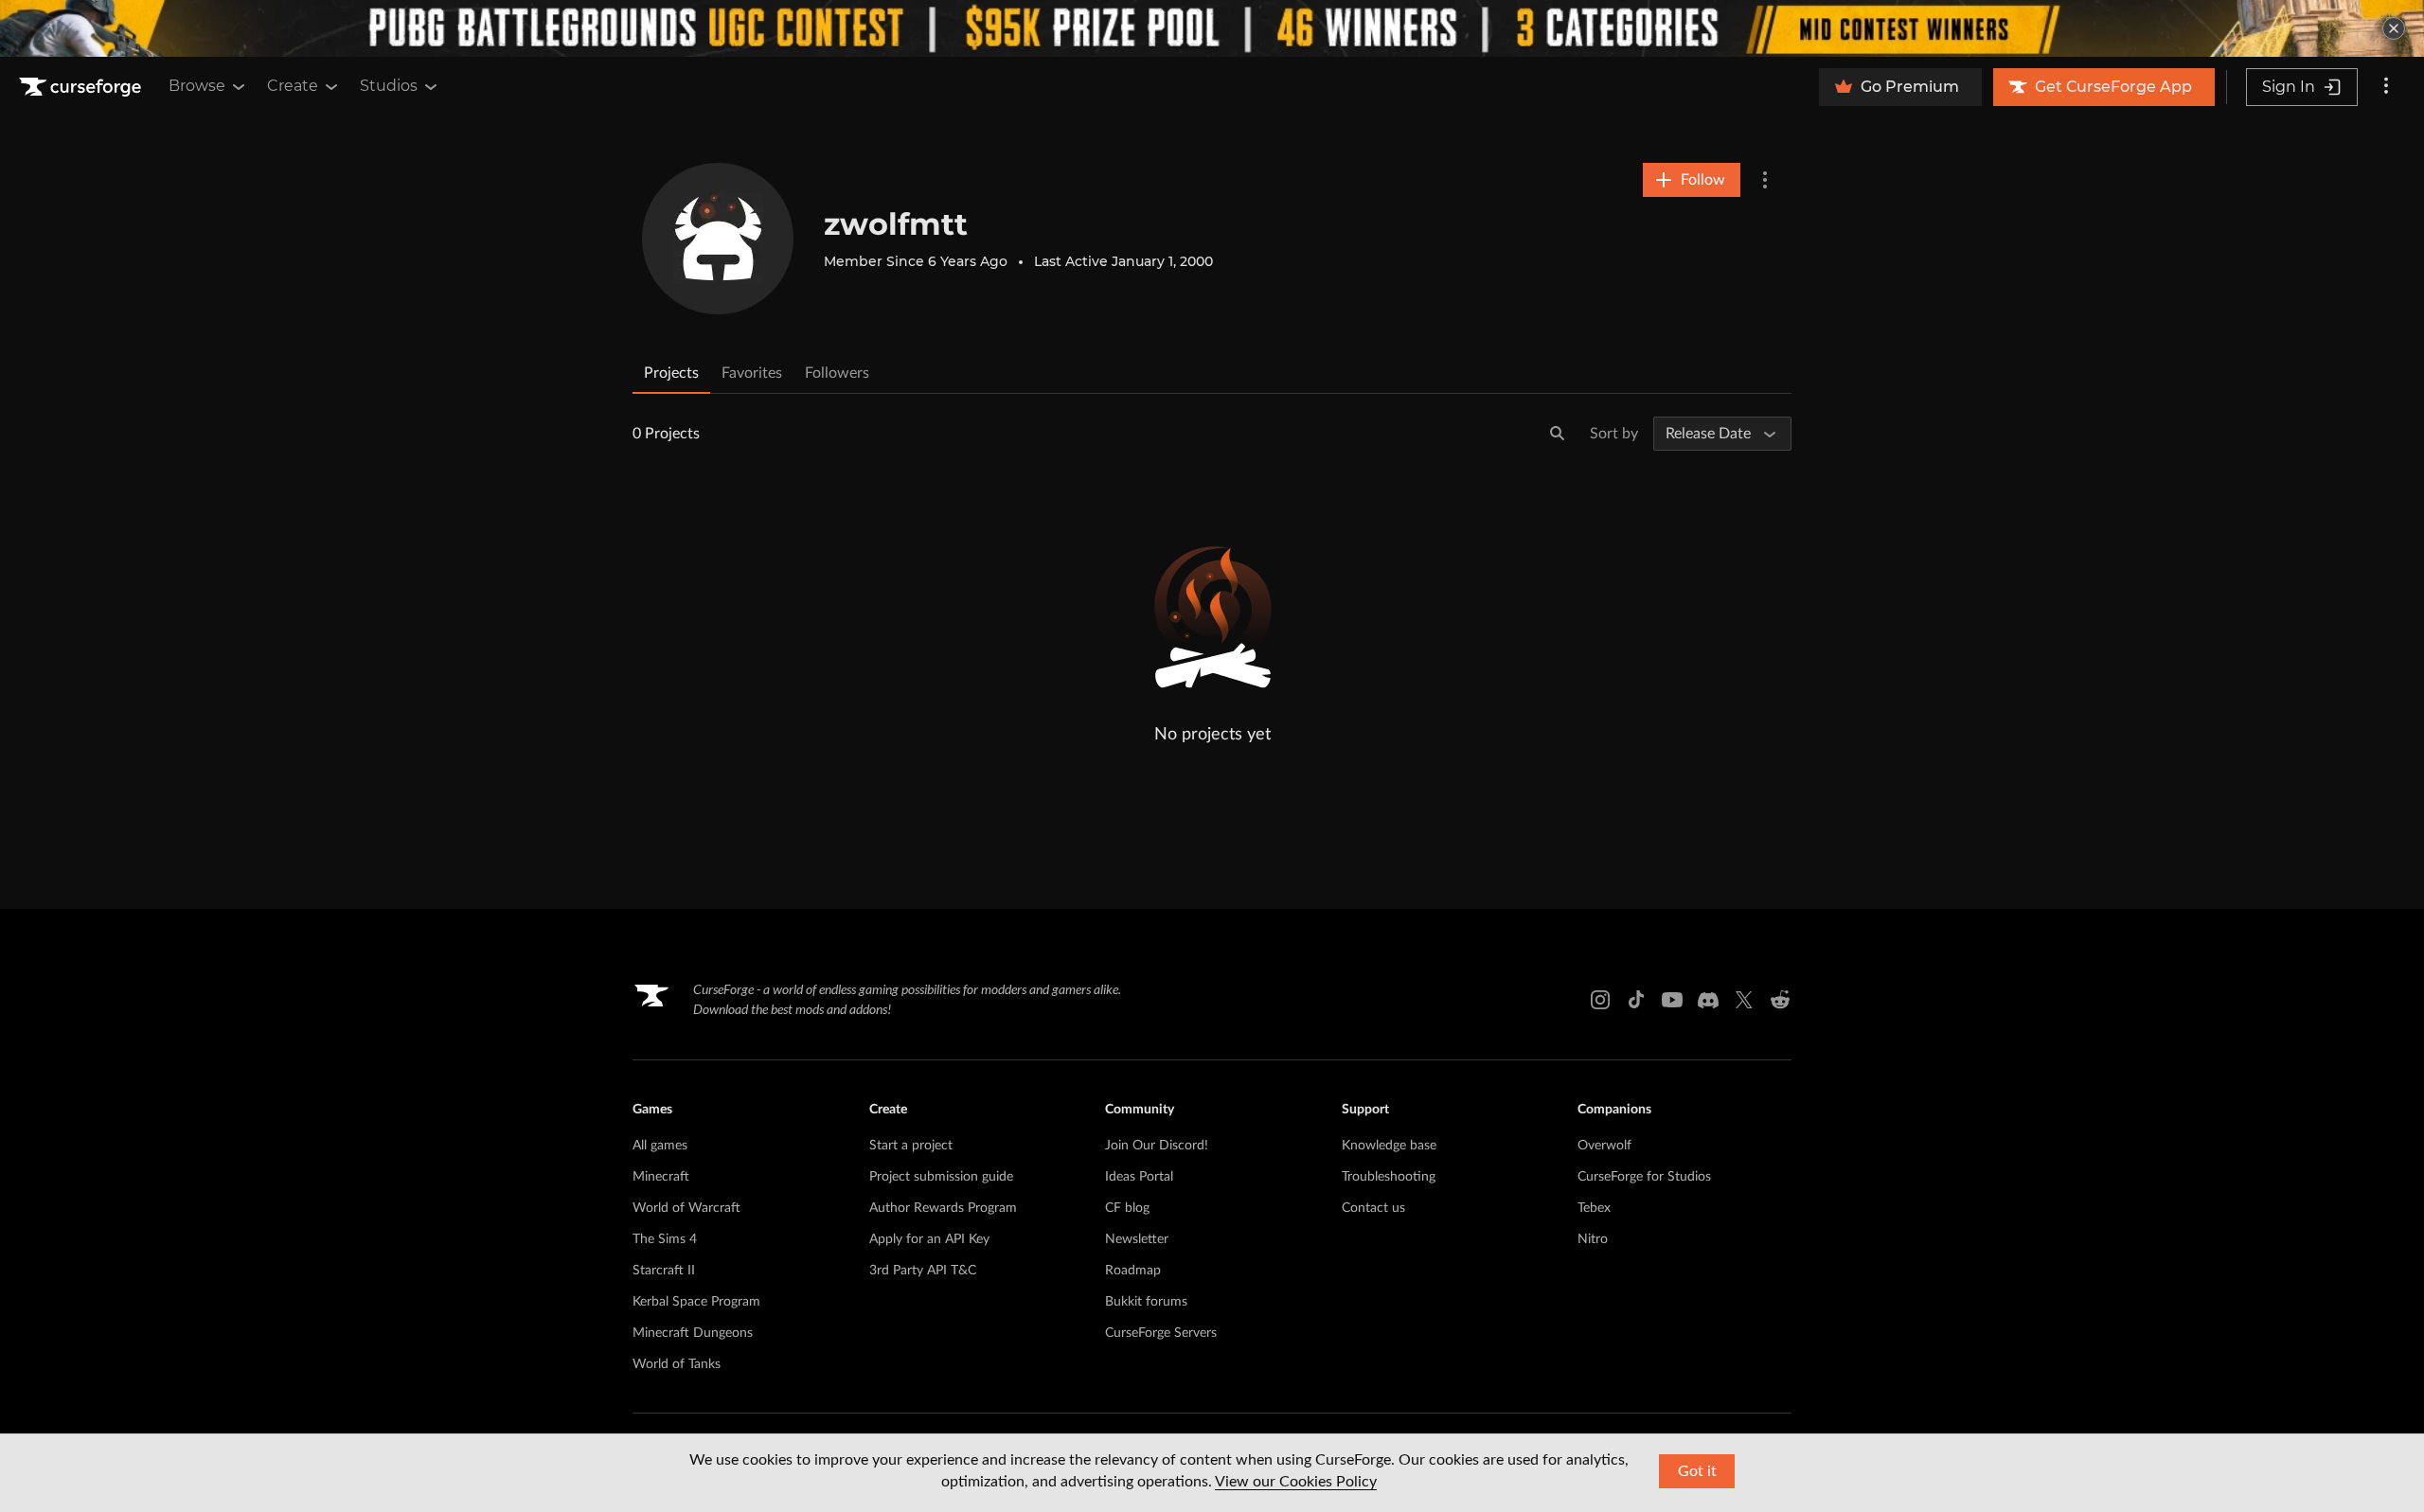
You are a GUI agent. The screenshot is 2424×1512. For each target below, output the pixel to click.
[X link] (1744, 1000)
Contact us (1373, 1208)
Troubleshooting (1389, 1177)
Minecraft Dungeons (693, 1333)
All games (660, 1146)
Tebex (1594, 1208)
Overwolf (1604, 1146)
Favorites (752, 373)
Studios (389, 86)
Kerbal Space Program (696, 1302)
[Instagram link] (1600, 1000)
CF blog (1127, 1208)
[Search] (1558, 434)
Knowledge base (1389, 1146)
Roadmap (1133, 1271)
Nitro (1593, 1239)
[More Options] (1765, 180)
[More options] (2386, 87)
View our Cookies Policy (1296, 1482)
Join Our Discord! (1157, 1146)
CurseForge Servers (1161, 1333)
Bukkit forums (1146, 1302)
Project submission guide (941, 1177)
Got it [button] (1697, 1471)
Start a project (911, 1146)
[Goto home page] (82, 87)
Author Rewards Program (943, 1208)
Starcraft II (664, 1271)
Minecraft (661, 1177)
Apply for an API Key (929, 1239)
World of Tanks (677, 1364)
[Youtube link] (1672, 1000)
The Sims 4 (665, 1239)
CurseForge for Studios (1644, 1177)
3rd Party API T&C (923, 1271)
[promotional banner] (1212, 28)
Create (293, 86)
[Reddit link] (1780, 1000)
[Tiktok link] (1636, 1000)
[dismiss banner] (2394, 28)
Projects (671, 373)
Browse (197, 86)
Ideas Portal (1139, 1177)
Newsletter (1137, 1239)
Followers (837, 373)
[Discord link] (1708, 1000)
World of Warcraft (686, 1208)
